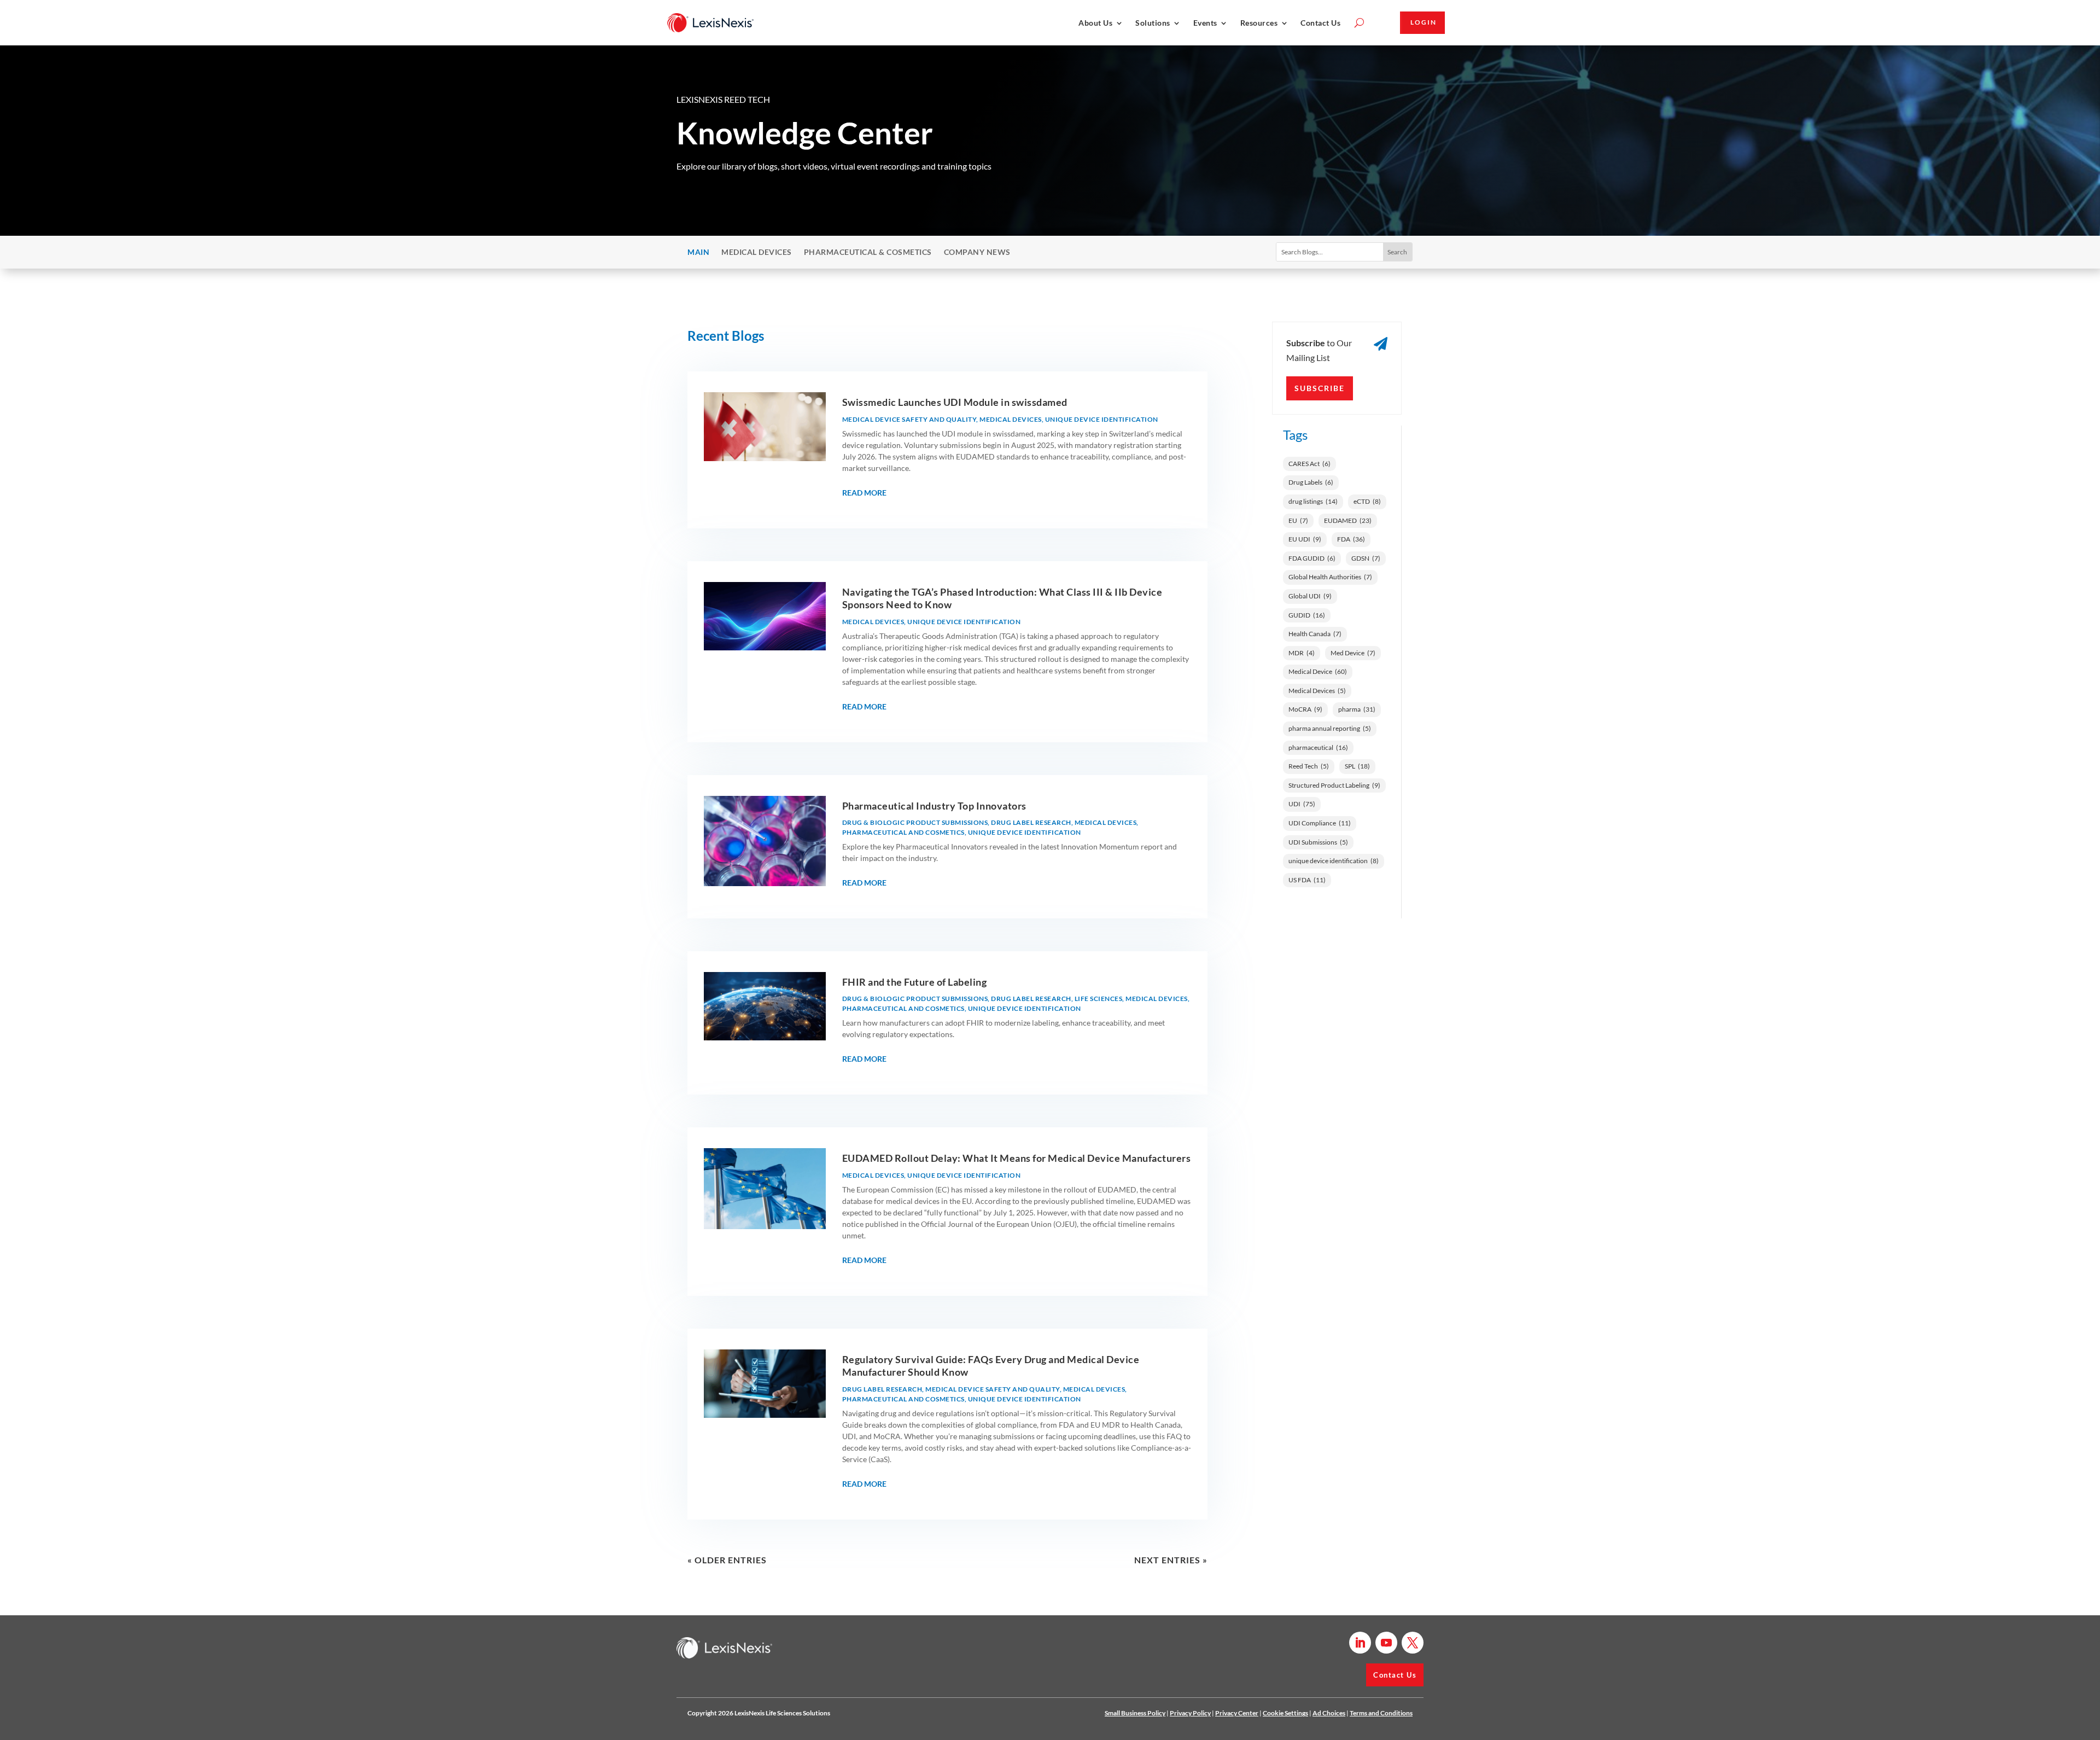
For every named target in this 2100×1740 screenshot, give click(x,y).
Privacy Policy (1190, 1713)
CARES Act (1309, 464)
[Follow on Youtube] (1386, 1643)
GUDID (1307, 615)
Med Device (1353, 653)
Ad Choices (1329, 1713)
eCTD (1367, 501)
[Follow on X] (1413, 1643)
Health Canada (1315, 634)
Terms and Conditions (1381, 1713)
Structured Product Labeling (1334, 785)
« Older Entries (727, 1560)
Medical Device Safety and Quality (909, 419)
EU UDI (1305, 539)
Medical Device (1318, 671)
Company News (977, 252)
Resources (1259, 23)
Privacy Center (1237, 1713)
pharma (1357, 709)
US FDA (1307, 880)
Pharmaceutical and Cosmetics (903, 832)
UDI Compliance (1320, 823)
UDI (1302, 804)
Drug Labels (1311, 482)
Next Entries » (1171, 1560)
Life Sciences (1099, 999)
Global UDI (1310, 596)
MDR (1302, 653)
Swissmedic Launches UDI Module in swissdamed (955, 402)
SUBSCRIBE (1320, 388)
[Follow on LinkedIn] (1360, 1643)
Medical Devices (757, 252)
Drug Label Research (1031, 822)
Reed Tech (1309, 766)
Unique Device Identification (1102, 419)
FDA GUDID (1312, 558)
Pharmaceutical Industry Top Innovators (934, 806)
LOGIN (1424, 22)
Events (1205, 23)
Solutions (1153, 23)
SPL (1357, 766)
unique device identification (1334, 861)
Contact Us (1320, 23)
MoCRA (1305, 709)
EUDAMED (1348, 520)
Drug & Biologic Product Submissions (915, 822)
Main (698, 252)
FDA (1351, 539)
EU (1298, 520)
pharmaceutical (1318, 747)
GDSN (1366, 558)
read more (864, 493)
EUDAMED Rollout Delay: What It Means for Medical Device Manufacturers (1017, 1158)
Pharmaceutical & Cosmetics (868, 252)
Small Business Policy (1135, 1713)
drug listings (1313, 501)
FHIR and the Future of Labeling (915, 982)
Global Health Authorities (1330, 577)
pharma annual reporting (1330, 728)
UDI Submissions (1318, 842)
